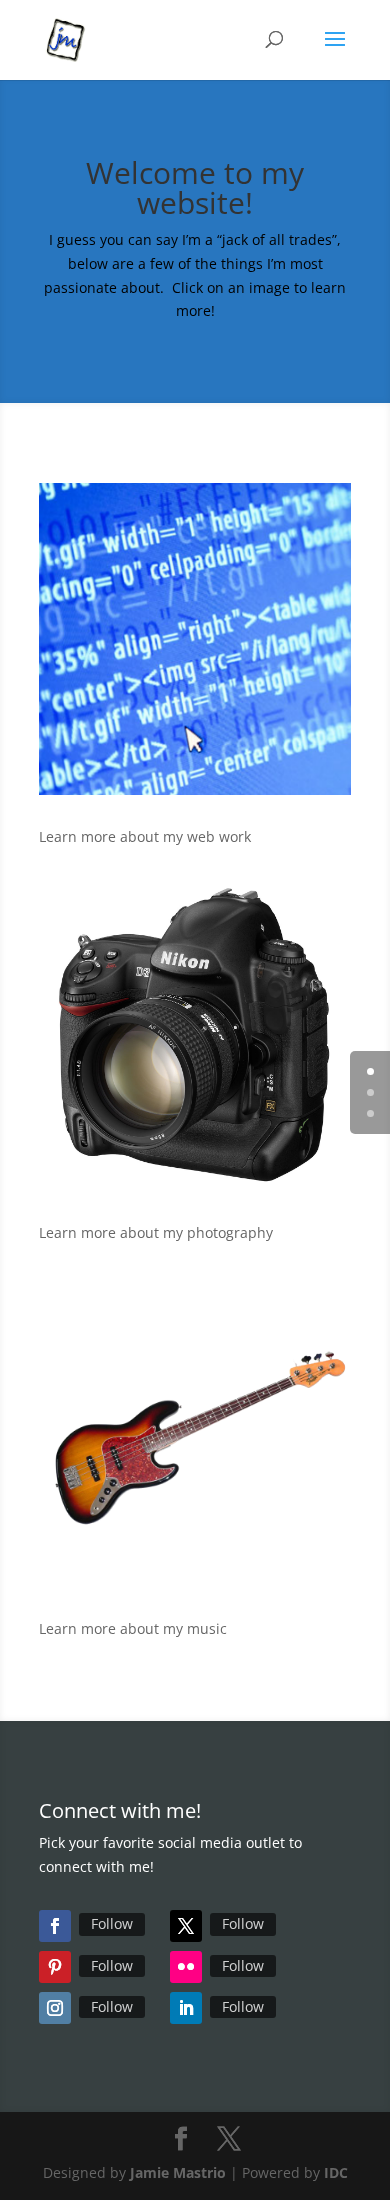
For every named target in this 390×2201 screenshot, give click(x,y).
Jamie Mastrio (178, 2172)
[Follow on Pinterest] (55, 1967)
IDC (336, 2172)
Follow (112, 1923)
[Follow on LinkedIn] (186, 2008)
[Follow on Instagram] (55, 2008)
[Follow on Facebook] (55, 1926)
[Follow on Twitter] (186, 1926)
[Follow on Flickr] (186, 1967)
